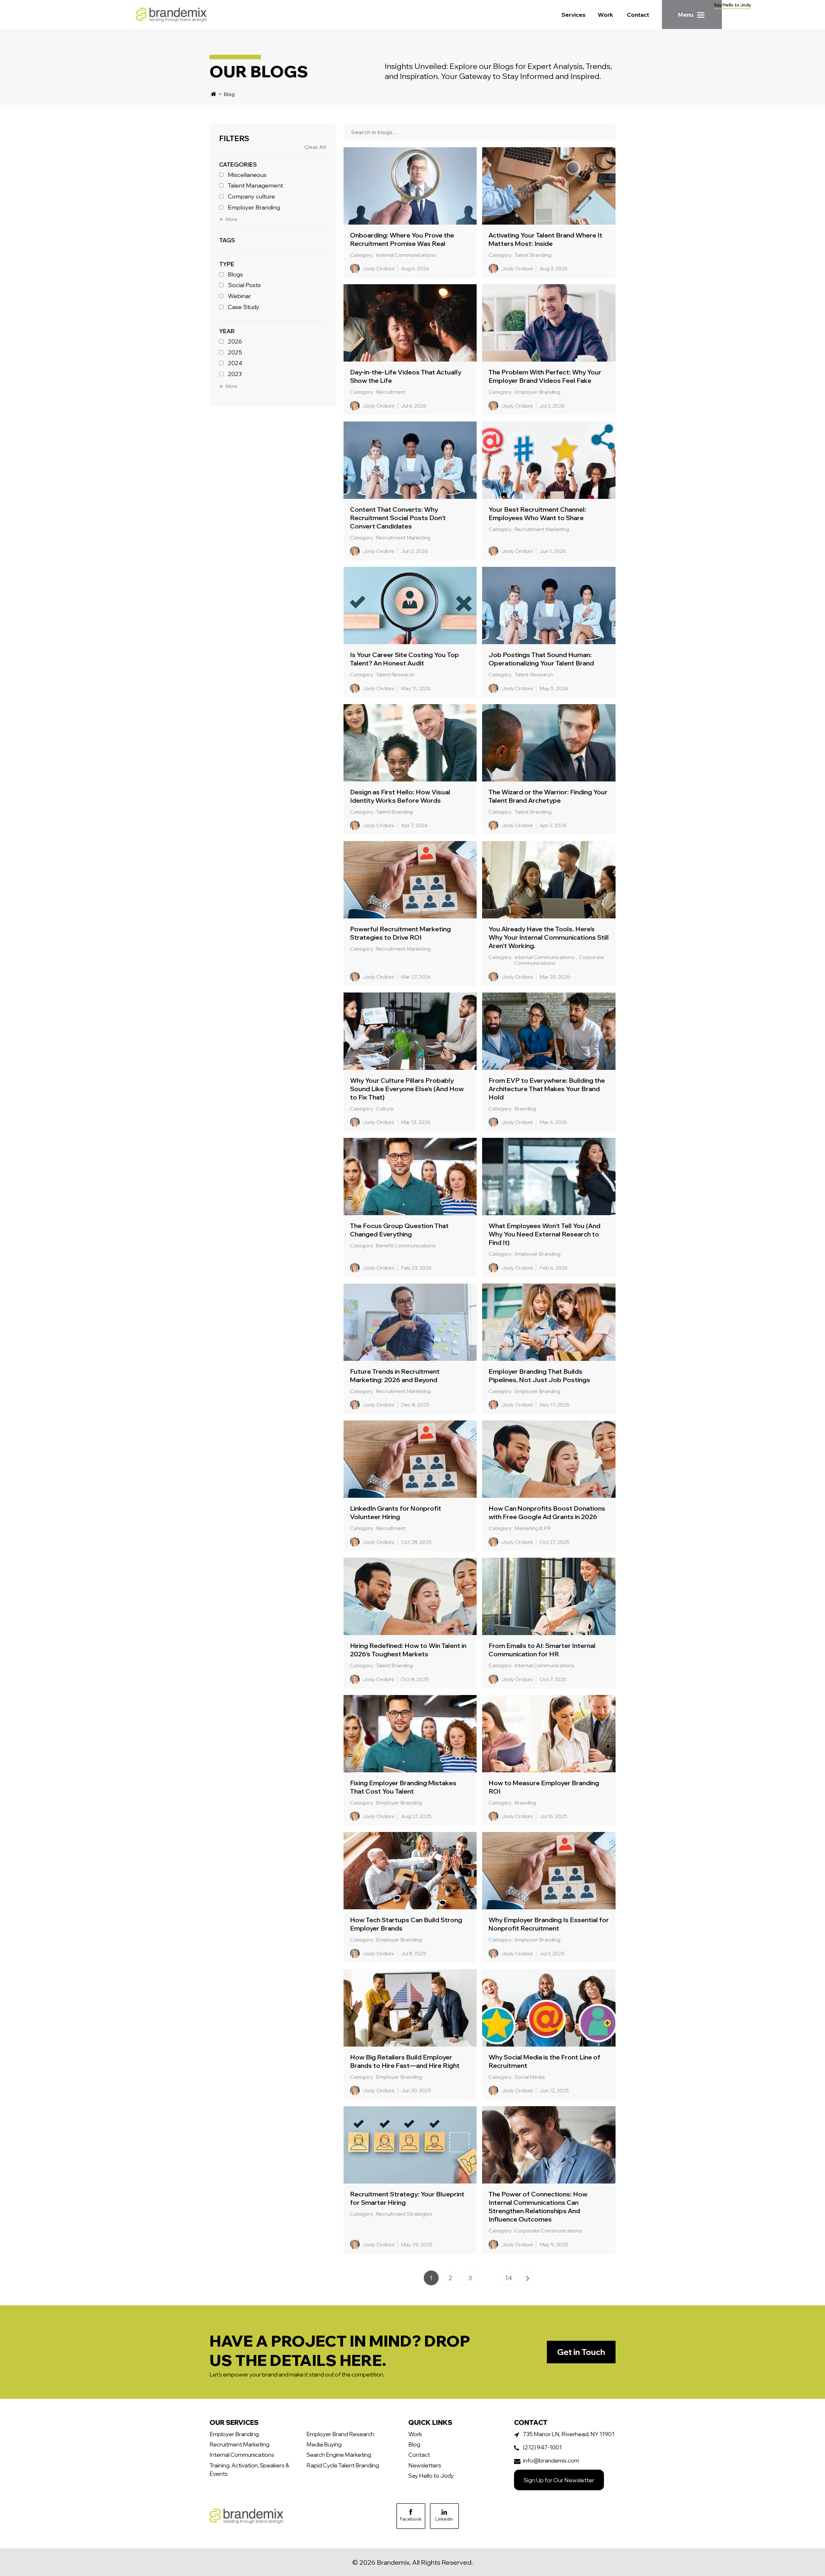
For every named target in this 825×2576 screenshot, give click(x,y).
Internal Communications (242, 2455)
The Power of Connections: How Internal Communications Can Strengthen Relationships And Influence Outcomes (538, 2207)
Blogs (235, 274)
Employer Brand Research (340, 2434)
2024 (235, 363)
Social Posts (244, 285)
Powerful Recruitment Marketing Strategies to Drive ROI (400, 933)
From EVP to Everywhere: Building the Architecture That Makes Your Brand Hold (547, 1089)
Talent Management (255, 186)
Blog (414, 2444)
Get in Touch (581, 2352)
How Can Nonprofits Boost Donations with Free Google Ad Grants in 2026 (547, 1512)
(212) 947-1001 (542, 2447)
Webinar (239, 296)
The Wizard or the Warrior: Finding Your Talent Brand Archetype (548, 796)
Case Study (244, 307)
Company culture (251, 197)
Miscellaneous (247, 175)
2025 (235, 352)
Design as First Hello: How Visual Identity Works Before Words (400, 796)
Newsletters (425, 2465)
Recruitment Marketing (239, 2444)
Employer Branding (254, 207)
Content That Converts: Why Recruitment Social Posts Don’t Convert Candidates (398, 518)
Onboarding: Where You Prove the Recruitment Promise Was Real (402, 239)
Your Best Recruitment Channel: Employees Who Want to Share (537, 513)
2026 (235, 342)
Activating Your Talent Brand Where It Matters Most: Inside (545, 239)
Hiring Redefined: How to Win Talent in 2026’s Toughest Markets (408, 1650)
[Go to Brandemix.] (214, 94)
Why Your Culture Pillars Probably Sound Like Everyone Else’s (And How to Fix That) (407, 1089)
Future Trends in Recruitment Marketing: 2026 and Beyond (395, 1375)
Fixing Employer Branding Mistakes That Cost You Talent (403, 1787)
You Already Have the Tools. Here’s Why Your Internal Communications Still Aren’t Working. (549, 937)
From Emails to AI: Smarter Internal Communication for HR (542, 1650)
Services (573, 15)
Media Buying (324, 2444)
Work (606, 15)
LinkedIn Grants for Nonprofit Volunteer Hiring (396, 1512)
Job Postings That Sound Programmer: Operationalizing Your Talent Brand (541, 659)
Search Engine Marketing (339, 2455)
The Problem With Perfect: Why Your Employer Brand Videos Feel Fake (545, 376)
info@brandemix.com (551, 2460)
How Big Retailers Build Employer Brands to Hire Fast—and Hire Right (405, 2061)
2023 (235, 374)
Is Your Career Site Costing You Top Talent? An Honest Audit (404, 659)
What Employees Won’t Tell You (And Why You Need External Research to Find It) (544, 1234)
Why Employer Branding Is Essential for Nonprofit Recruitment (549, 1924)
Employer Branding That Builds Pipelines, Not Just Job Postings (539, 1375)
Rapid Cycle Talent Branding (343, 2465)
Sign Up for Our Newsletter (559, 2480)
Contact (638, 15)
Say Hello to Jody (732, 5)
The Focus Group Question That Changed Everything (399, 1230)
